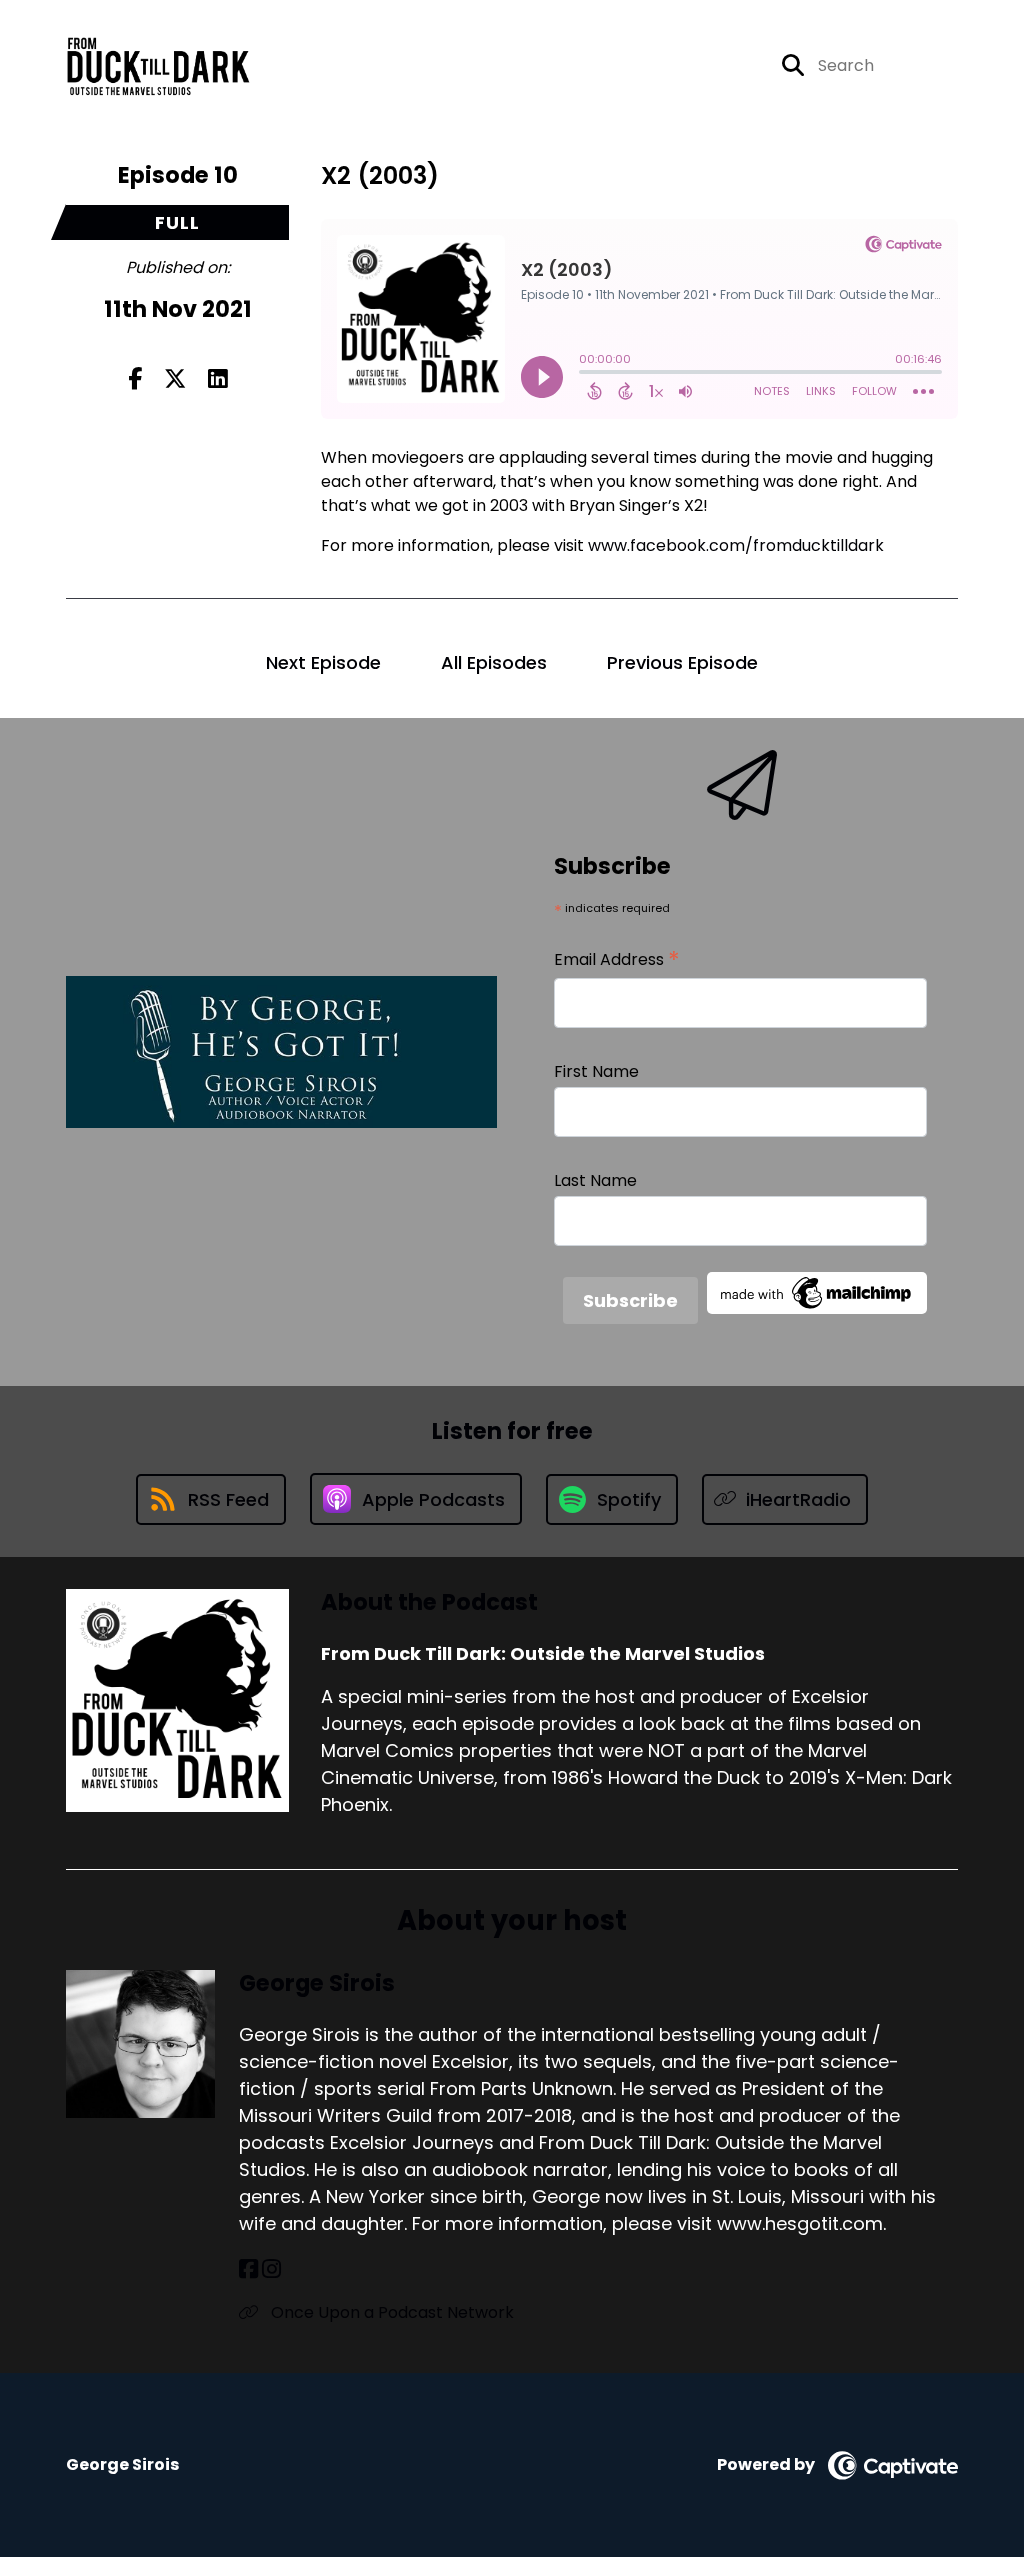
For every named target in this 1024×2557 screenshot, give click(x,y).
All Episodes (494, 662)
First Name (596, 1071)
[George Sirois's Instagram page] (271, 2269)
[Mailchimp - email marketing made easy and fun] (817, 1291)
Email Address (617, 960)
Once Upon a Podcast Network (390, 2312)
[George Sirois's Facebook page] (248, 2269)
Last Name (595, 1180)
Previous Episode (682, 662)
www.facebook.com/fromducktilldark (736, 545)
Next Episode (323, 662)
